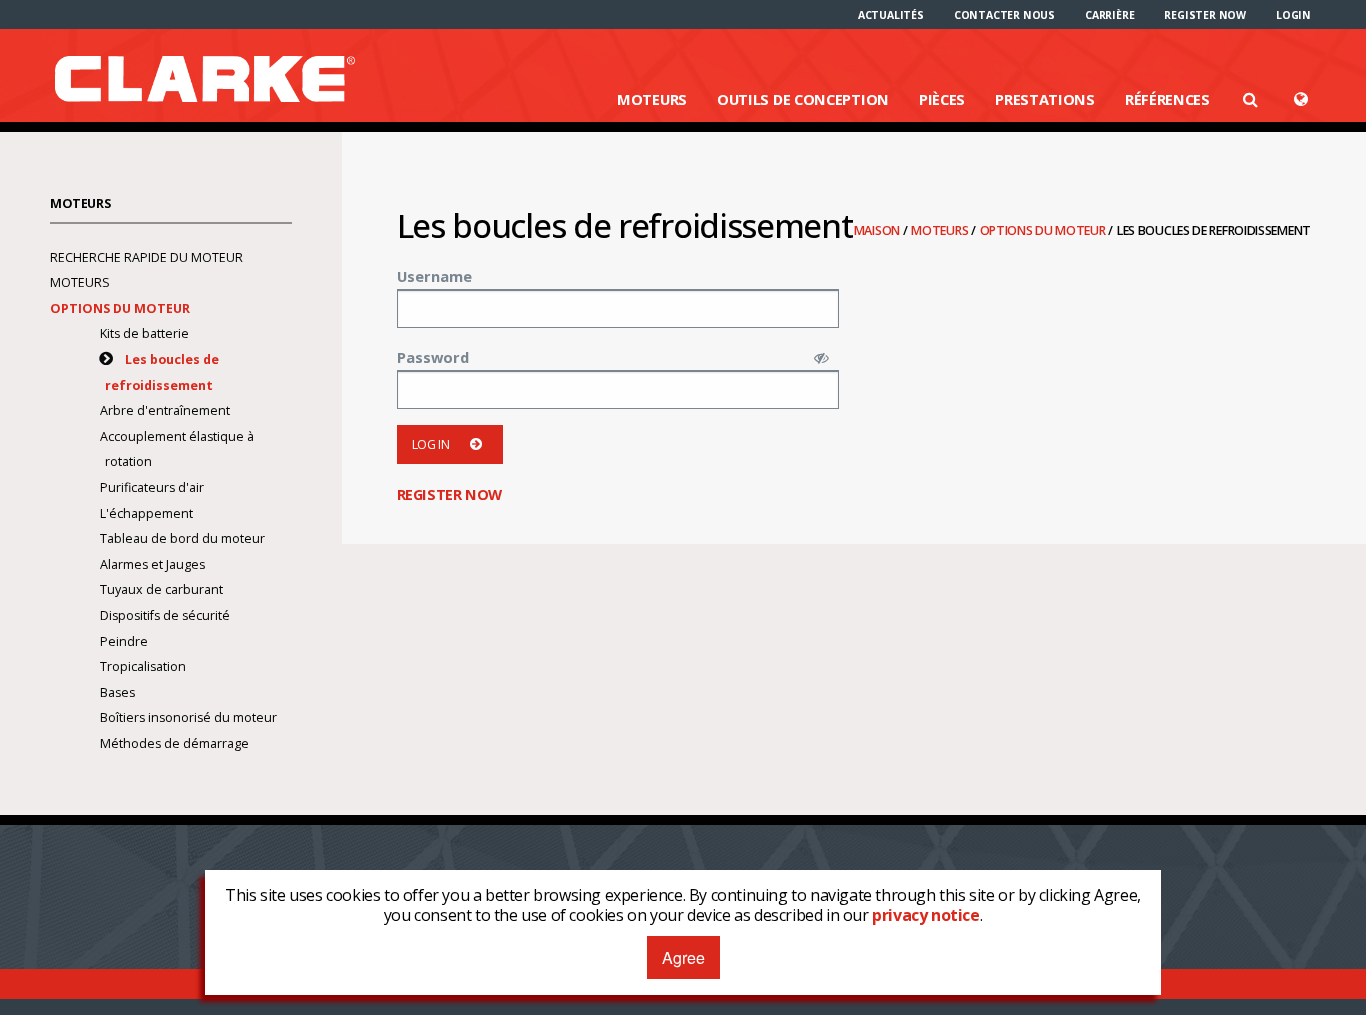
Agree (683, 957)
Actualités (891, 15)
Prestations (1045, 99)
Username (434, 276)
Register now (1205, 15)
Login (1293, 15)
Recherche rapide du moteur (146, 257)
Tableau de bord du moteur (182, 538)
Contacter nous (1004, 15)
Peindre (124, 641)
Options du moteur (1044, 230)
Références (1167, 99)
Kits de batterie (144, 333)
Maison (878, 230)
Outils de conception (803, 99)
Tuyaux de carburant (161, 589)
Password (433, 357)
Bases (117, 692)
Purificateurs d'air (152, 487)
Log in (431, 444)
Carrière (1109, 15)
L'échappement (146, 513)
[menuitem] (891, 15)
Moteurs (652, 99)
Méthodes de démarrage (174, 743)
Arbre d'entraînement (165, 410)
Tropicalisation (143, 666)
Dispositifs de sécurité (165, 615)
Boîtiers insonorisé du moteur (188, 717)
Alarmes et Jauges (152, 564)
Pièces (942, 99)
